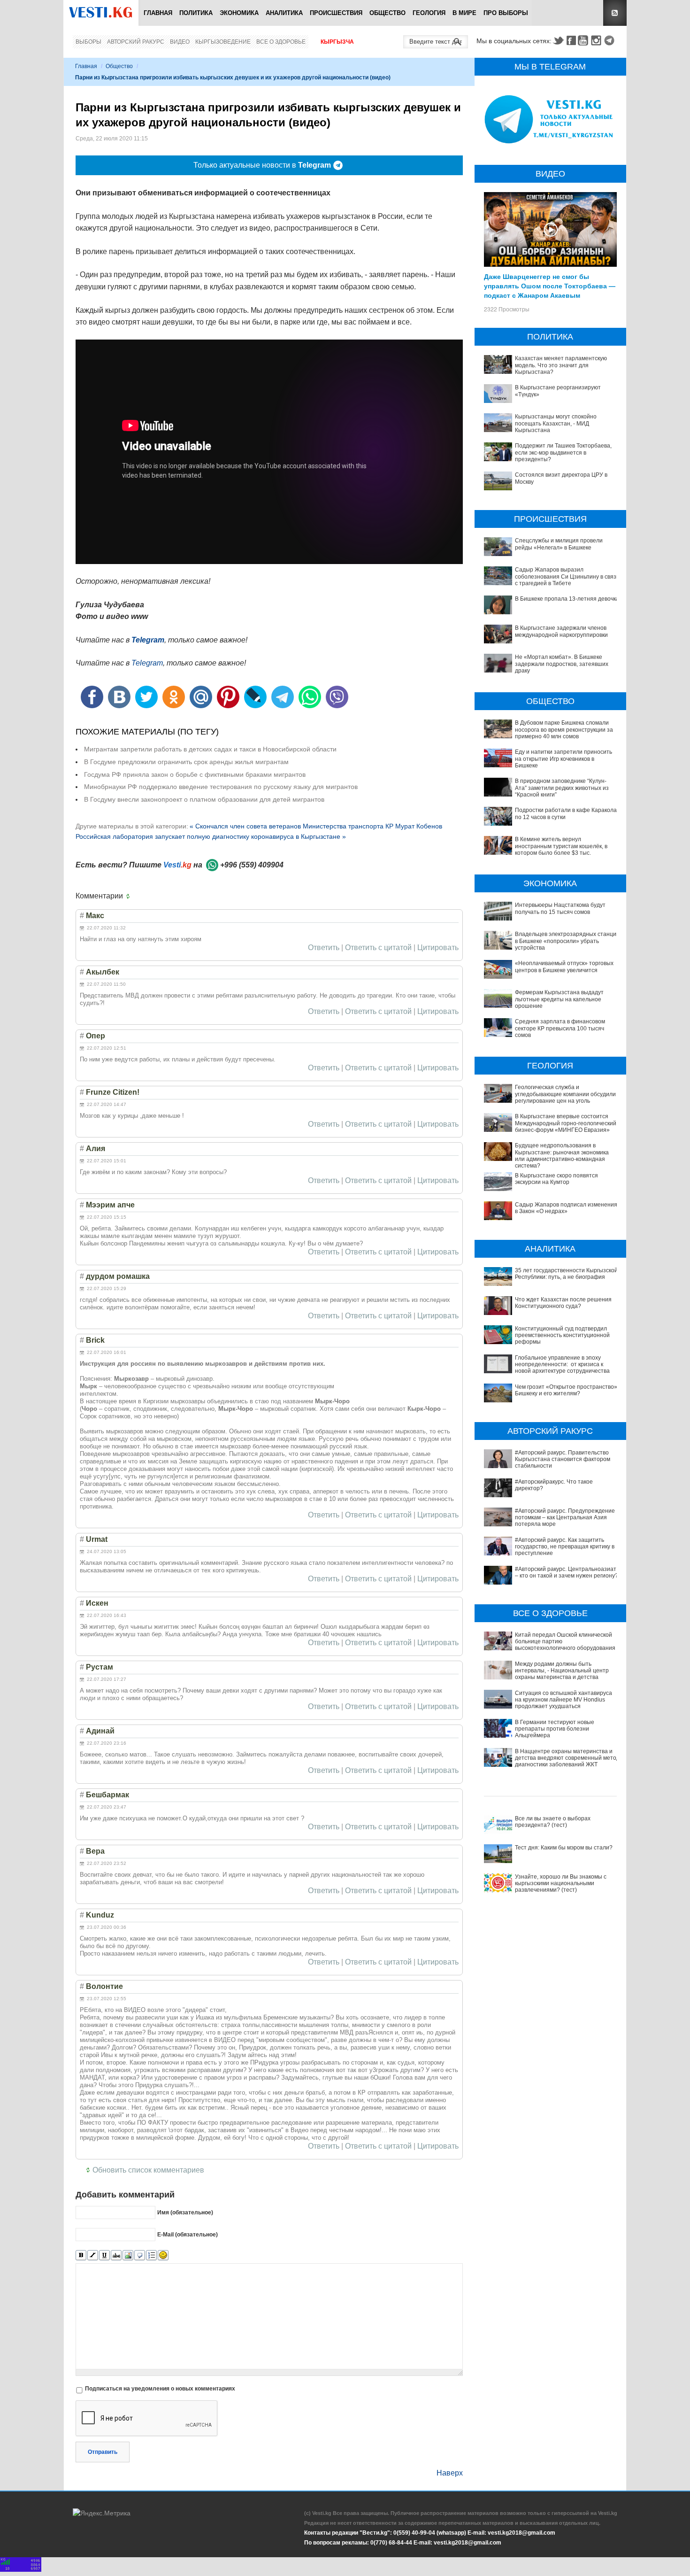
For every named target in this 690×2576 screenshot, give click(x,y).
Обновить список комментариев (148, 2170)
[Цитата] (140, 2255)
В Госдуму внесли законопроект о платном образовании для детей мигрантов (204, 799)
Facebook (571, 40)
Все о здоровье (281, 42)
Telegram (611, 40)
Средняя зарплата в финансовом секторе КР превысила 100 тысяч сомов (560, 1028)
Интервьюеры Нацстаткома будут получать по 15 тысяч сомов (560, 908)
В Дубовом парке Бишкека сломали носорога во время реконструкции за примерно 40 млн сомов (564, 730)
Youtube (584, 40)
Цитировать (438, 948)
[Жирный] (81, 2255)
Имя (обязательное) (185, 2212)
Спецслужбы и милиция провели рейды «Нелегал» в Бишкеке (559, 544)
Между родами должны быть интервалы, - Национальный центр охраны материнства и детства (562, 1671)
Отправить (103, 2452)
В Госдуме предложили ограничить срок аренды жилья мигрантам (186, 762)
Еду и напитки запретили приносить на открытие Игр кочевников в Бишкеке (563, 759)
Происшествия (336, 13)
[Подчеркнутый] (104, 2255)
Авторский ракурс (136, 42)
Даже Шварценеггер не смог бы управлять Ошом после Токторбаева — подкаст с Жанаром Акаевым (550, 286)
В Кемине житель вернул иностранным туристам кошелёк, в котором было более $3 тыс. (561, 846)
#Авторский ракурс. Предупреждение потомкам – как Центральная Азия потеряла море (565, 1518)
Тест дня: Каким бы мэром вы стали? (564, 1848)
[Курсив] (93, 2255)
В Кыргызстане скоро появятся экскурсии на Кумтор (556, 1179)
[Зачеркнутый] (116, 2255)
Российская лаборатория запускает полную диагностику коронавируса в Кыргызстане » (211, 836)
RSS (615, 13)
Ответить (324, 948)
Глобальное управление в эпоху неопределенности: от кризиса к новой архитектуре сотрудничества (562, 1365)
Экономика (239, 13)
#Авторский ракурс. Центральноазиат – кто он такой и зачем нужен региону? (567, 1572)
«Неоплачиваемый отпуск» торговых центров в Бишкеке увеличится (564, 967)
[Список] (151, 2255)
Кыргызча (337, 42)
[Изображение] (128, 2255)
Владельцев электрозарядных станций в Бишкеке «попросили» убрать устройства (567, 941)
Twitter (558, 40)
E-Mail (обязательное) (188, 2235)
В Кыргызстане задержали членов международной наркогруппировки (561, 631)
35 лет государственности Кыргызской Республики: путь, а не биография (566, 1274)
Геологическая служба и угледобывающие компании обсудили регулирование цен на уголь (565, 1094)
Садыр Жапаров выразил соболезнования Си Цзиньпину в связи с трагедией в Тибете (567, 576)
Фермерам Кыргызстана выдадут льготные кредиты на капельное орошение (559, 999)
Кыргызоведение (223, 42)
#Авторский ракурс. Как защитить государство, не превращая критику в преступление (565, 1547)
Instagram (598, 40)
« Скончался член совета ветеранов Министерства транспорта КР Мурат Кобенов (316, 826)
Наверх (450, 2473)
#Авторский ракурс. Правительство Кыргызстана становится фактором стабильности (563, 1459)
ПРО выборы (506, 13)
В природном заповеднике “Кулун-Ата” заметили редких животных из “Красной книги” (562, 788)
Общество (387, 13)
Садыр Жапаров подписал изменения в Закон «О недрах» (566, 1208)
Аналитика (284, 13)
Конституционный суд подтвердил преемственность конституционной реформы (562, 1335)
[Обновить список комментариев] (130, 896)
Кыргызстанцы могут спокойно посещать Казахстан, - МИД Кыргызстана (556, 423)
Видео (180, 42)
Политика (196, 13)
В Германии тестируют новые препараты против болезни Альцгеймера (555, 1729)
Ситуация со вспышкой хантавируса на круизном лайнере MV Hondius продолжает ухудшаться (563, 1700)
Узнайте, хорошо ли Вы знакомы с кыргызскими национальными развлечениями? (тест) (561, 1884)
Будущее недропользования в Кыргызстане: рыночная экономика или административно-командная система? (562, 1156)
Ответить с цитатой (378, 948)
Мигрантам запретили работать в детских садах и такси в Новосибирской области (210, 749)
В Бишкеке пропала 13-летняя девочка (567, 599)
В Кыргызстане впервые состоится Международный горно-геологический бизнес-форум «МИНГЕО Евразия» (566, 1123)
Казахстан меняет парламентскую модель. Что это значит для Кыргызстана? (561, 365)
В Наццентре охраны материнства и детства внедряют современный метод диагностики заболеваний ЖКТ (567, 1758)
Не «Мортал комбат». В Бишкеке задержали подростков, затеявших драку (562, 664)
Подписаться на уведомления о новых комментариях (160, 2389)
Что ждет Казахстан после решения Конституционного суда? (563, 1303)
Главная (158, 13)
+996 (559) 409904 (252, 865)
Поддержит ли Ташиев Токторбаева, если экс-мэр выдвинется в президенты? (563, 453)
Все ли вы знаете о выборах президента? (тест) (553, 1822)
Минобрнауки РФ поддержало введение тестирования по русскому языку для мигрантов (221, 787)
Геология (429, 13)
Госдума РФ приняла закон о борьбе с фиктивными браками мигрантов (195, 774)
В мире (464, 13)
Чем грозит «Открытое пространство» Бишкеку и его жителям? (566, 1390)
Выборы (88, 42)
